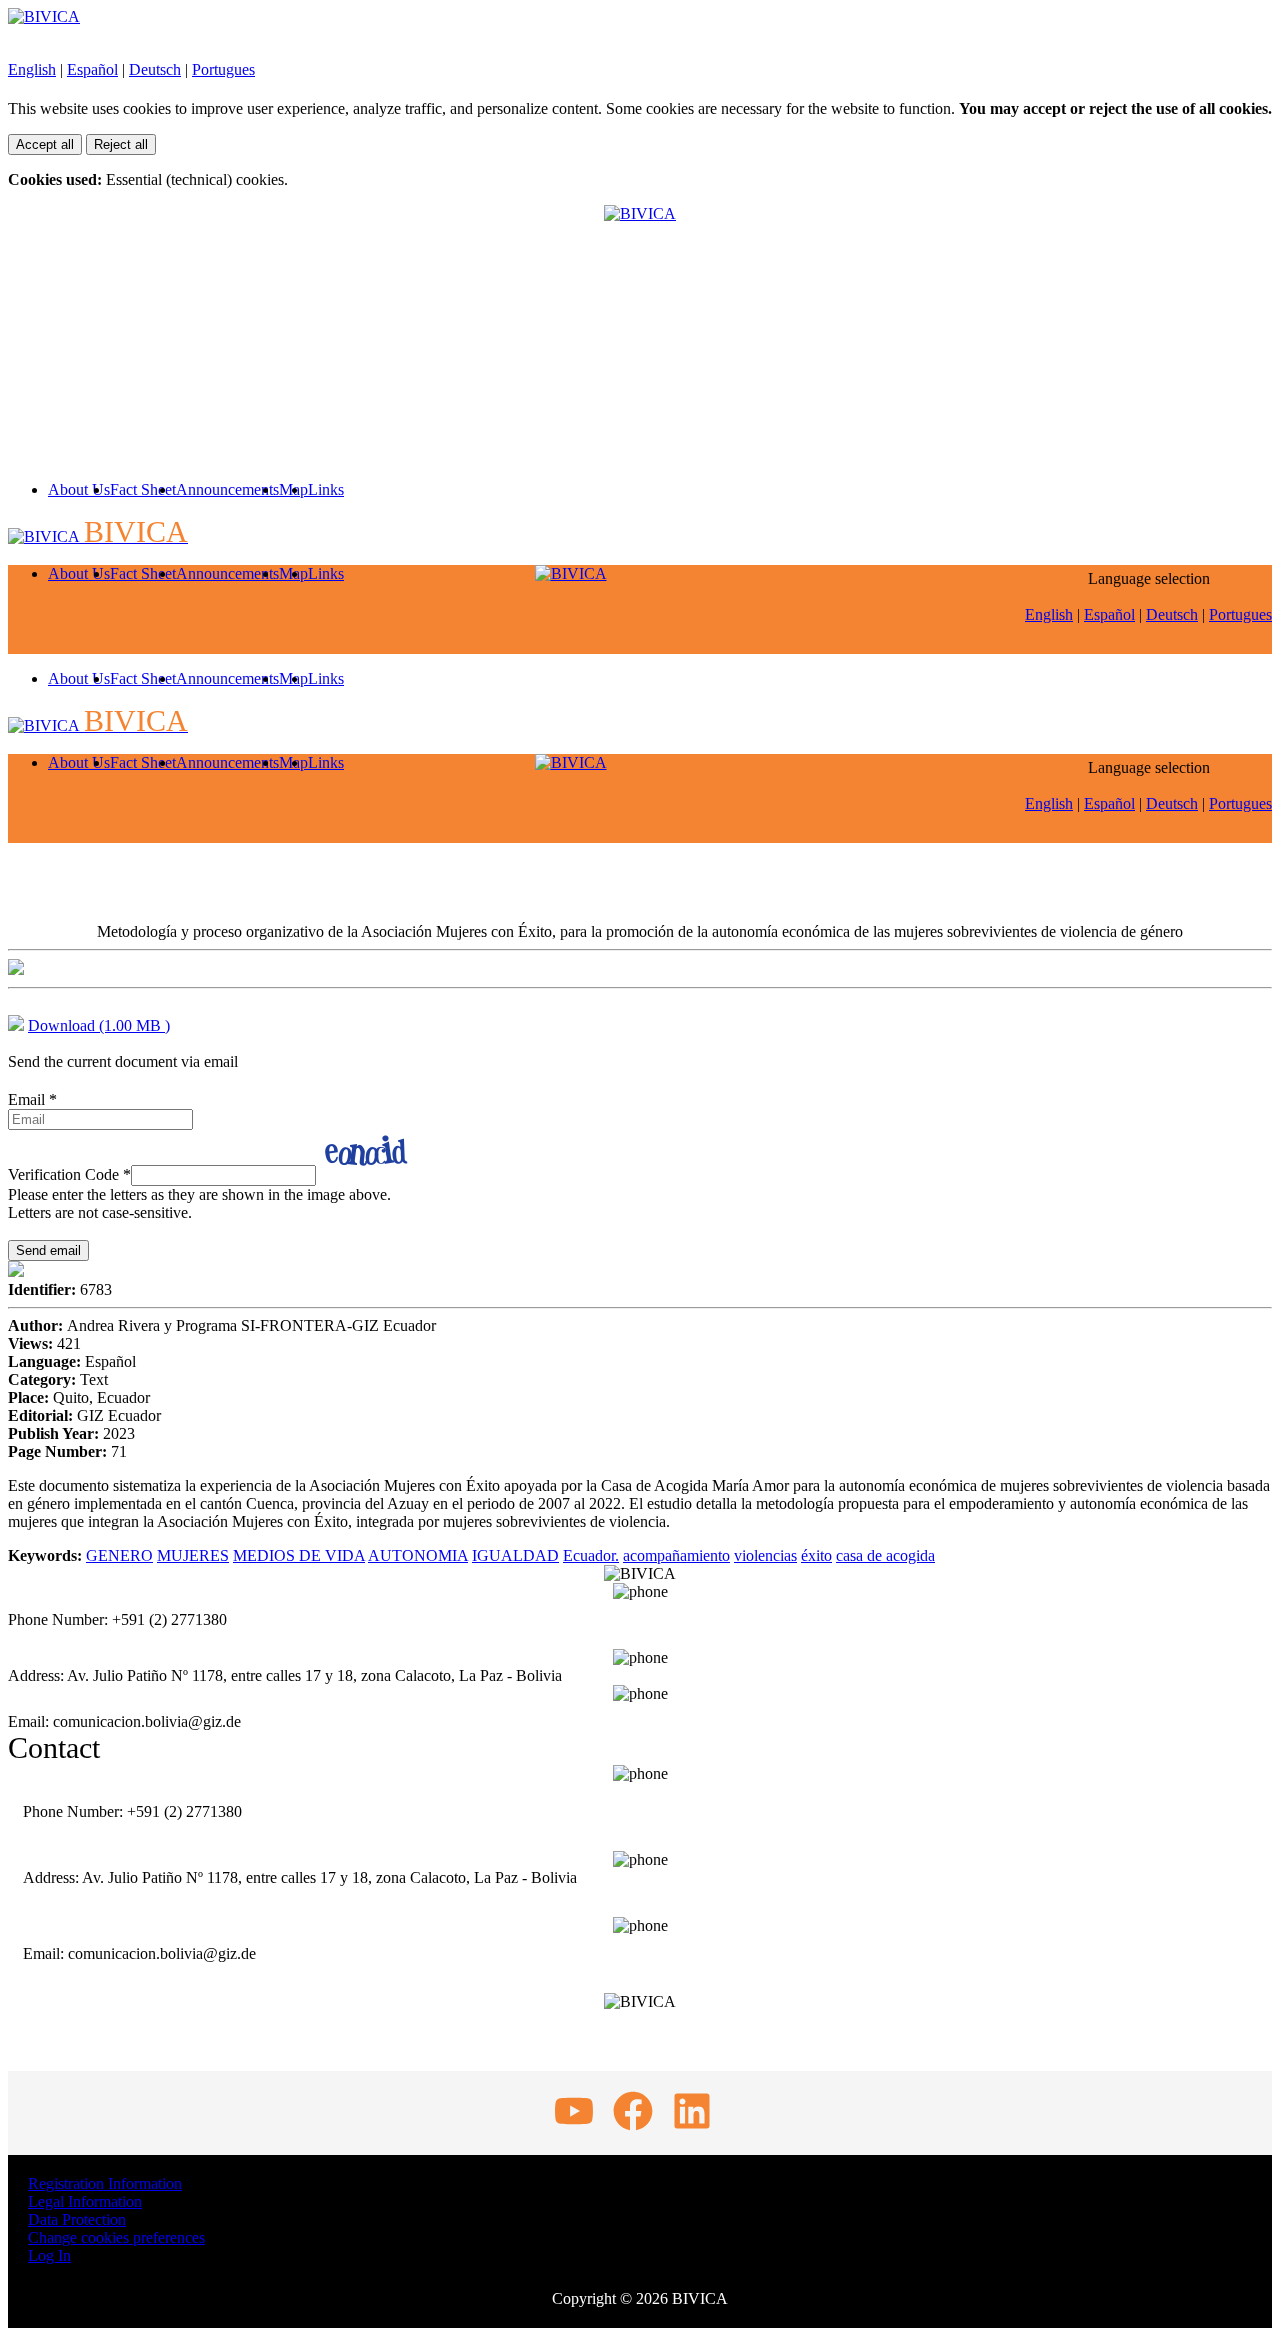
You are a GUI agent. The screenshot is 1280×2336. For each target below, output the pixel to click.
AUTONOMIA (418, 1555)
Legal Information (85, 2201)
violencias (765, 1555)
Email (32, 1099)
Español (92, 69)
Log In (49, 2255)
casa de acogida (885, 1555)
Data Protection (77, 2219)
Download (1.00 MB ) (99, 1025)
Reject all (121, 144)
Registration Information (105, 2183)
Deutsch (155, 69)
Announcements (227, 489)
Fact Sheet (143, 489)
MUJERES (193, 1555)
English (32, 69)
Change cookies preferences (116, 2237)
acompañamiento (676, 1555)
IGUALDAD (515, 1555)
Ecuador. (591, 1555)
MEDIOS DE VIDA (299, 1555)
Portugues (223, 69)
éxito (816, 1555)
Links (326, 489)
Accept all (45, 144)
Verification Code (69, 1174)
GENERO (119, 1555)
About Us (79, 489)
